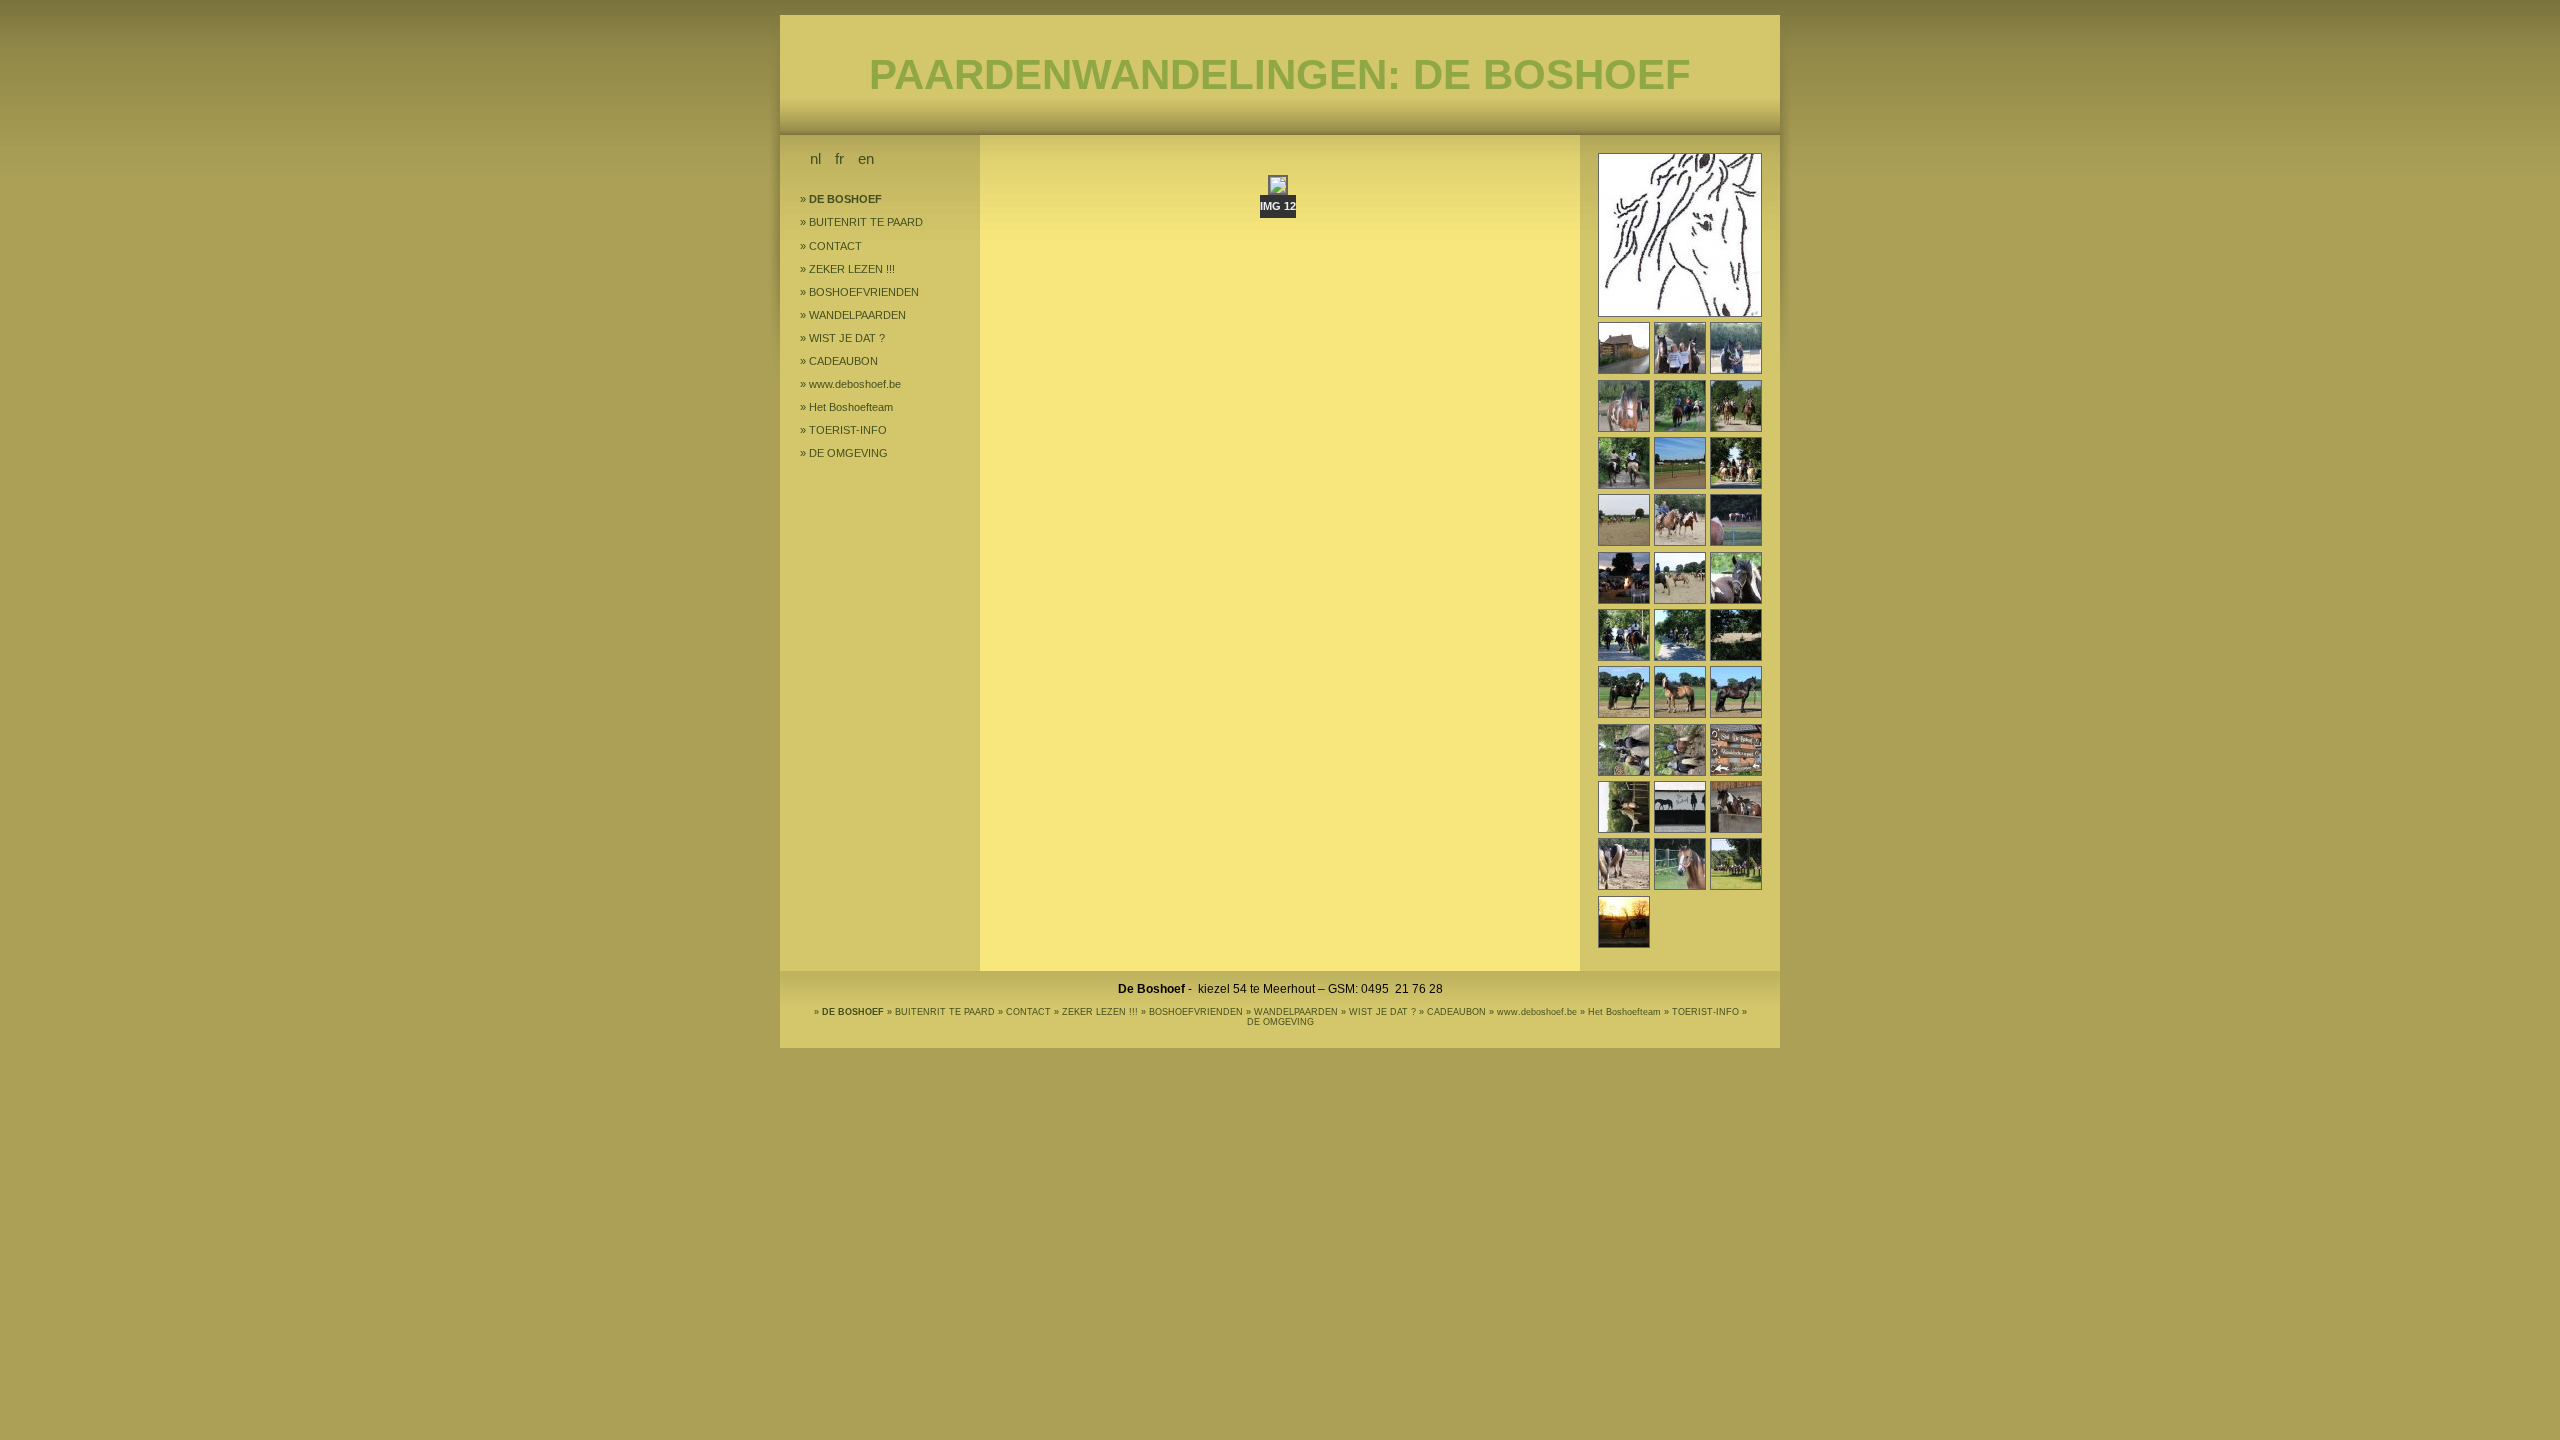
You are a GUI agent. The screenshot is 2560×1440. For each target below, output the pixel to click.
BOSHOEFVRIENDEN (864, 292)
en (866, 158)
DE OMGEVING (848, 453)
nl (815, 158)
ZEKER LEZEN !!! (852, 269)
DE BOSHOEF (845, 199)
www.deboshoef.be (855, 384)
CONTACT (835, 246)
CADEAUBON (843, 361)
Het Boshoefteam (851, 407)
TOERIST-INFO (848, 430)
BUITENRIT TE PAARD (866, 222)
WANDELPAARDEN (857, 315)
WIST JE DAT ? (847, 338)
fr (839, 158)
